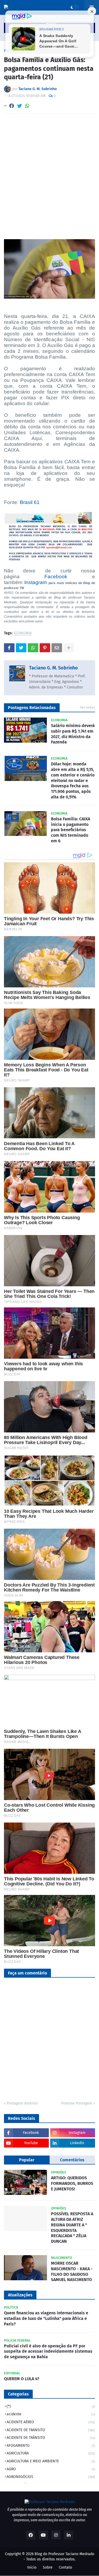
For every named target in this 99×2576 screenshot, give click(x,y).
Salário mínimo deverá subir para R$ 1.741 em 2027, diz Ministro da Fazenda (73, 734)
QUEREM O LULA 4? (22, 2379)
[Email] (57, 648)
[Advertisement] (49, 170)
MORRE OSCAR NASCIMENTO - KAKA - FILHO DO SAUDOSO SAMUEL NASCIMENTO (72, 2271)
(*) (51, 2406)
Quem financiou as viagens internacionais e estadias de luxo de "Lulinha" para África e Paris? (46, 2318)
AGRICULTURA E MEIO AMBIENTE (51, 2461)
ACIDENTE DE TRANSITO (51, 2430)
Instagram (36, 582)
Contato (65, 2567)
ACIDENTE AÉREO (51, 2422)
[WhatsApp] (27, 106)
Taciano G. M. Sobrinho (53, 668)
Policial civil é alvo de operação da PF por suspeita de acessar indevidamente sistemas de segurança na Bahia (48, 2351)
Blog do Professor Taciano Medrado (64, 2554)
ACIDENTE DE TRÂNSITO (51, 2438)
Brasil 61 (30, 502)
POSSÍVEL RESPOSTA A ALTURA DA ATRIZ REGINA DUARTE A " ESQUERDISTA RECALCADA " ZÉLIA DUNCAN (72, 2228)
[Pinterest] (45, 648)
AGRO (51, 2469)
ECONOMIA (23, 633)
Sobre (48, 2567)
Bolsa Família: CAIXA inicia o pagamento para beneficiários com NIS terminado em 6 (70, 830)
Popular (27, 2160)
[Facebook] (12, 106)
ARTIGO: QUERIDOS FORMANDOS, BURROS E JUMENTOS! (72, 2183)
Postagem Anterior (22, 2103)
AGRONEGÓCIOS (51, 2477)
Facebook (56, 577)
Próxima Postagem (77, 2103)
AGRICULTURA (51, 2453)
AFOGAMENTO (51, 2446)
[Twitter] (20, 106)
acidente (51, 2414)
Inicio (32, 2567)
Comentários (72, 2160)
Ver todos (88, 707)
